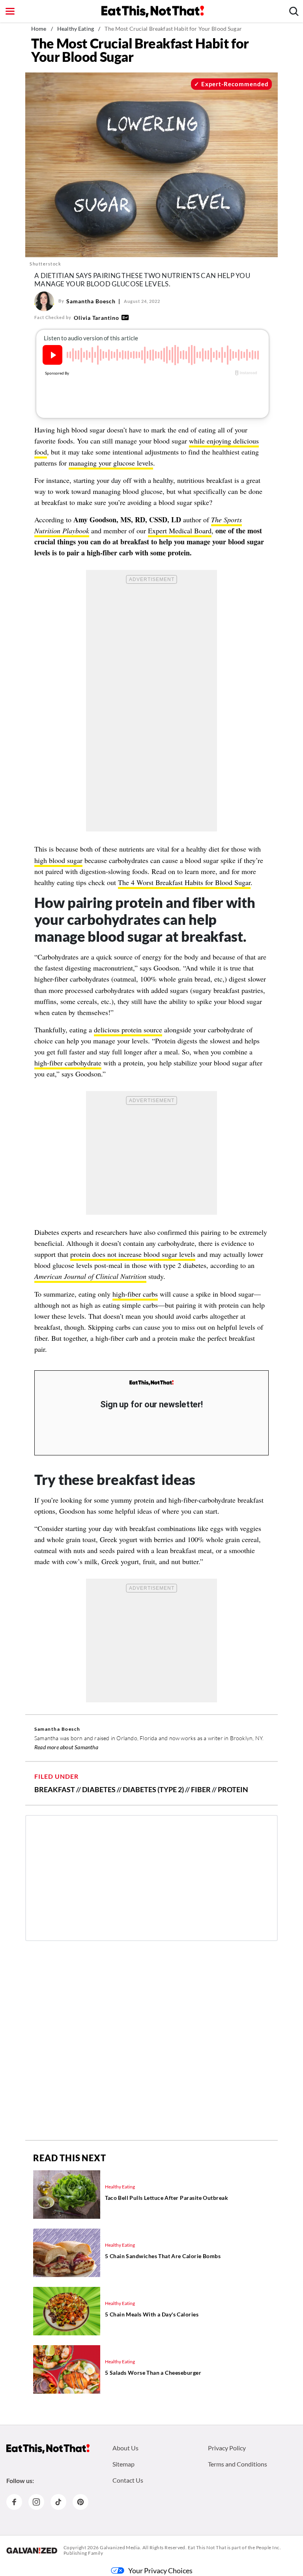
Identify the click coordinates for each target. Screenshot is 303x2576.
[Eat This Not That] (151, 1383)
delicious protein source (128, 1030)
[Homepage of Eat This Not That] (48, 2449)
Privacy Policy (227, 2448)
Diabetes (99, 1789)
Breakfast (55, 1789)
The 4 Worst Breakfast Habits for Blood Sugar (184, 882)
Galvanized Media (120, 2547)
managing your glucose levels (111, 463)
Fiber (201, 1789)
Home (39, 29)
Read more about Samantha (66, 1747)
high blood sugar (58, 860)
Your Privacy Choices (160, 2570)
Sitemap (123, 2464)
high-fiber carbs (135, 1294)
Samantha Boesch (91, 301)
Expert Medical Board (180, 531)
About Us (125, 2448)
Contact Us (128, 2480)
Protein (233, 1789)
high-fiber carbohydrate (68, 1063)
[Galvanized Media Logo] (32, 2550)
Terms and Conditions (238, 2464)
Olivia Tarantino (96, 318)
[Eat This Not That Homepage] (153, 11)
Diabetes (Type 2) (153, 1789)
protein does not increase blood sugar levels (133, 1254)
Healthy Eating (76, 29)
